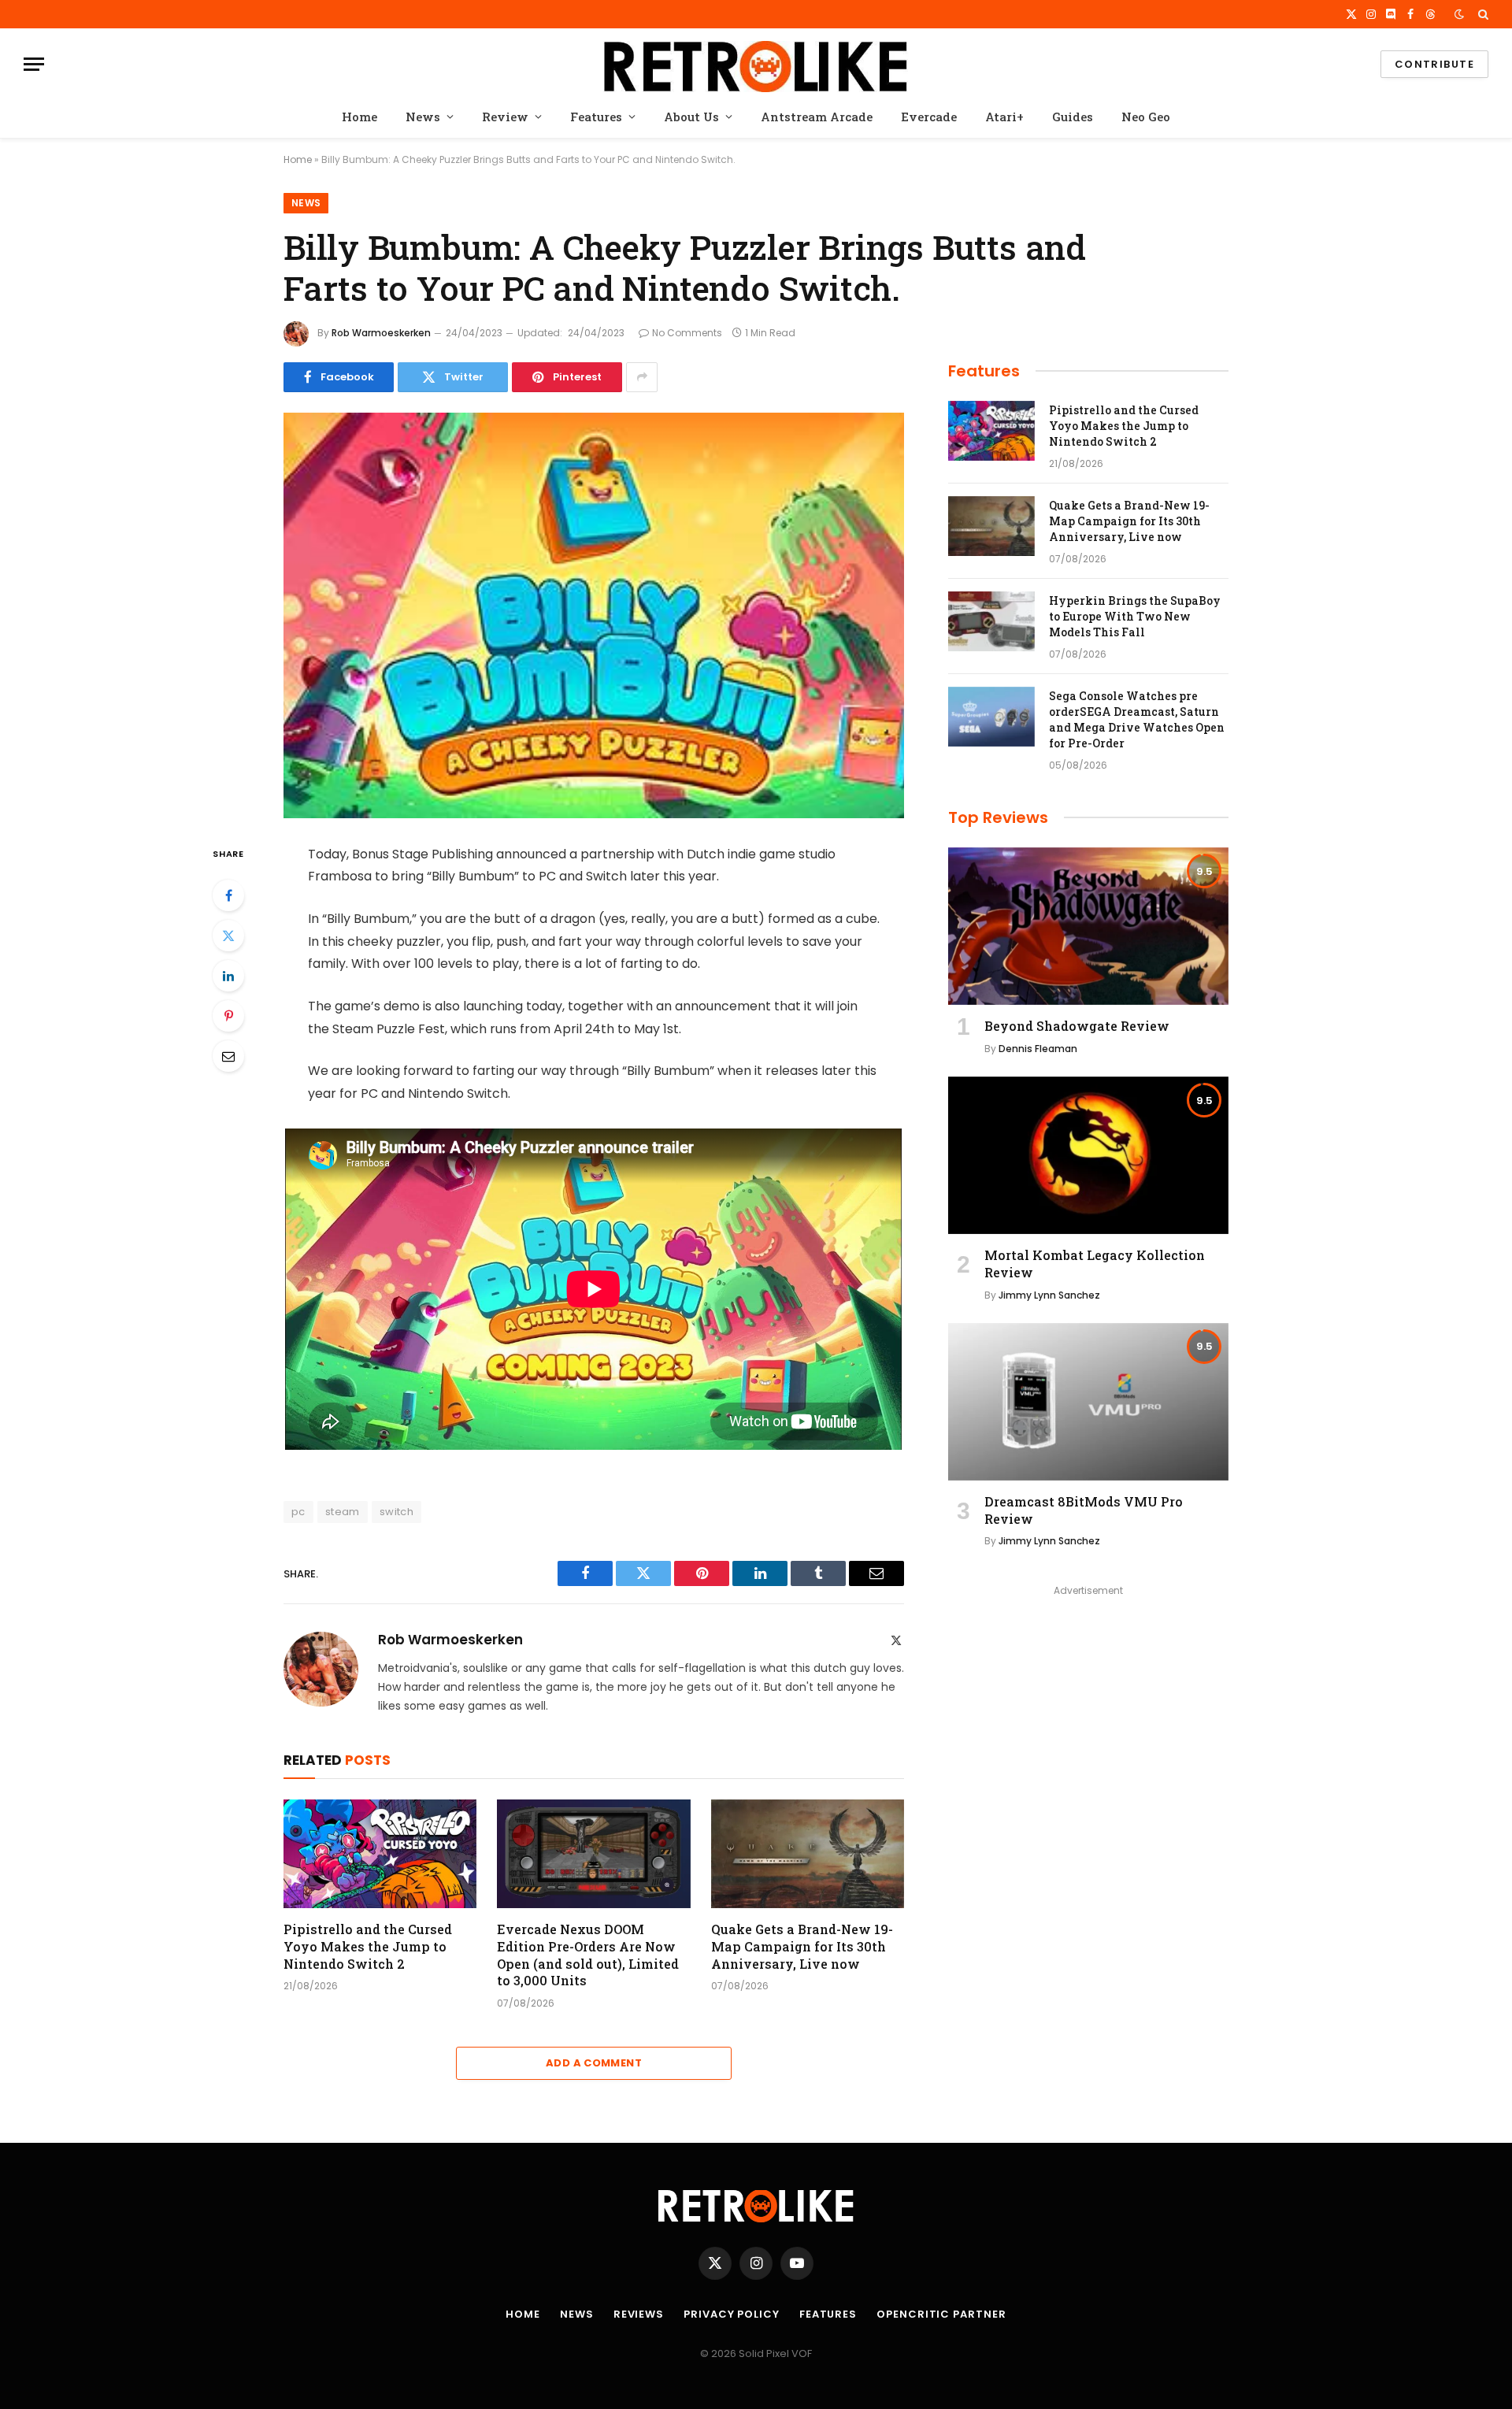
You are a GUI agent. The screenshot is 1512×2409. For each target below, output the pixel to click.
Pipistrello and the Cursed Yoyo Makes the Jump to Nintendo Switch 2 (368, 1946)
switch (397, 1512)
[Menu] (34, 64)
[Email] (228, 1056)
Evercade (929, 117)
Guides (1073, 117)
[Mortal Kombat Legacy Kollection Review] (1088, 1155)
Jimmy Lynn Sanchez (1049, 1295)
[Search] (1482, 14)
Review (505, 117)
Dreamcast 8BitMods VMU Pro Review (1084, 1510)
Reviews (639, 2314)
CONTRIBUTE (1434, 64)
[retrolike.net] (756, 64)
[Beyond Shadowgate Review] (1088, 926)
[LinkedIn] (228, 976)
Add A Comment (594, 2063)
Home (359, 117)
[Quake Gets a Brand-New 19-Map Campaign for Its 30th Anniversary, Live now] (808, 1854)
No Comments (687, 333)
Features (596, 117)
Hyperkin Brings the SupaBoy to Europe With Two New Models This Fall (1135, 616)
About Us (691, 117)
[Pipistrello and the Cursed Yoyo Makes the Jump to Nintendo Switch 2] (380, 1854)
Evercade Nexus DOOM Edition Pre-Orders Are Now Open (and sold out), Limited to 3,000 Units (588, 1955)
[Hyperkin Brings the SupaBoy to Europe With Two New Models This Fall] (991, 621)
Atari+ (1004, 117)
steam (343, 1512)
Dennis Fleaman (1038, 1049)
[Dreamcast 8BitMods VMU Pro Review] (1088, 1402)
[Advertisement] (1088, 1711)
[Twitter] (228, 936)
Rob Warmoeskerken (381, 333)
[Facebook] (228, 895)
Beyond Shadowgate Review (1077, 1026)
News (423, 117)
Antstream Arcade (817, 117)
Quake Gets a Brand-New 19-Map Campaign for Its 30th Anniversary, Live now (802, 1946)
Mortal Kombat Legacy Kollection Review (1095, 1264)
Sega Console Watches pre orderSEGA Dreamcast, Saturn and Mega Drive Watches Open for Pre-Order (1137, 719)
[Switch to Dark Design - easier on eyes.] (1459, 14)
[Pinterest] (228, 1016)
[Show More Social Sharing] (642, 377)
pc (298, 1512)
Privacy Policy (732, 2314)
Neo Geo (1146, 117)
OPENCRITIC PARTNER (941, 2314)
